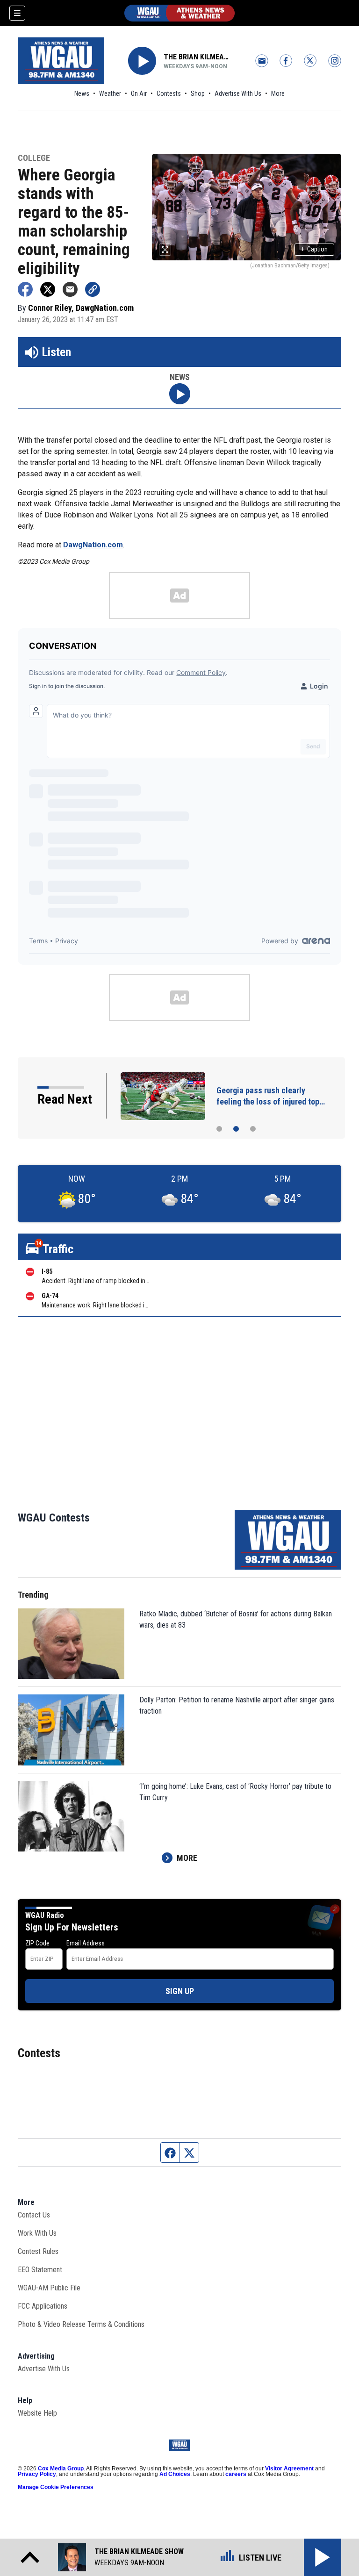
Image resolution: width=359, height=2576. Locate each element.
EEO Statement (40, 2270)
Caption (314, 249)
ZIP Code (37, 1943)
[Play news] (180, 394)
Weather (110, 93)
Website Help (37, 2413)
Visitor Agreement (289, 2468)
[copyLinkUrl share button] (93, 289)
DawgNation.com (93, 545)
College (34, 158)
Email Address (86, 1943)
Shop (198, 93)
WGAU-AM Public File (49, 2288)
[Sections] (17, 13)
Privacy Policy (37, 2474)
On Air (139, 93)
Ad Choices (175, 2474)
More (278, 93)
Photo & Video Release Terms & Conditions (81, 2324)
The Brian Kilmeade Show (197, 57)
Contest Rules (38, 2251)
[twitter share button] (48, 289)
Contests (169, 93)
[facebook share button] (25, 289)
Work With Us (37, 2233)
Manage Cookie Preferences (56, 2487)
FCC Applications (43, 2306)
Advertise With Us (238, 93)
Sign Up (180, 1991)
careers (236, 2474)
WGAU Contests (54, 1518)
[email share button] (70, 289)
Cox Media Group (61, 2468)
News (82, 93)
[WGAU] (179, 13)
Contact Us (34, 2215)
